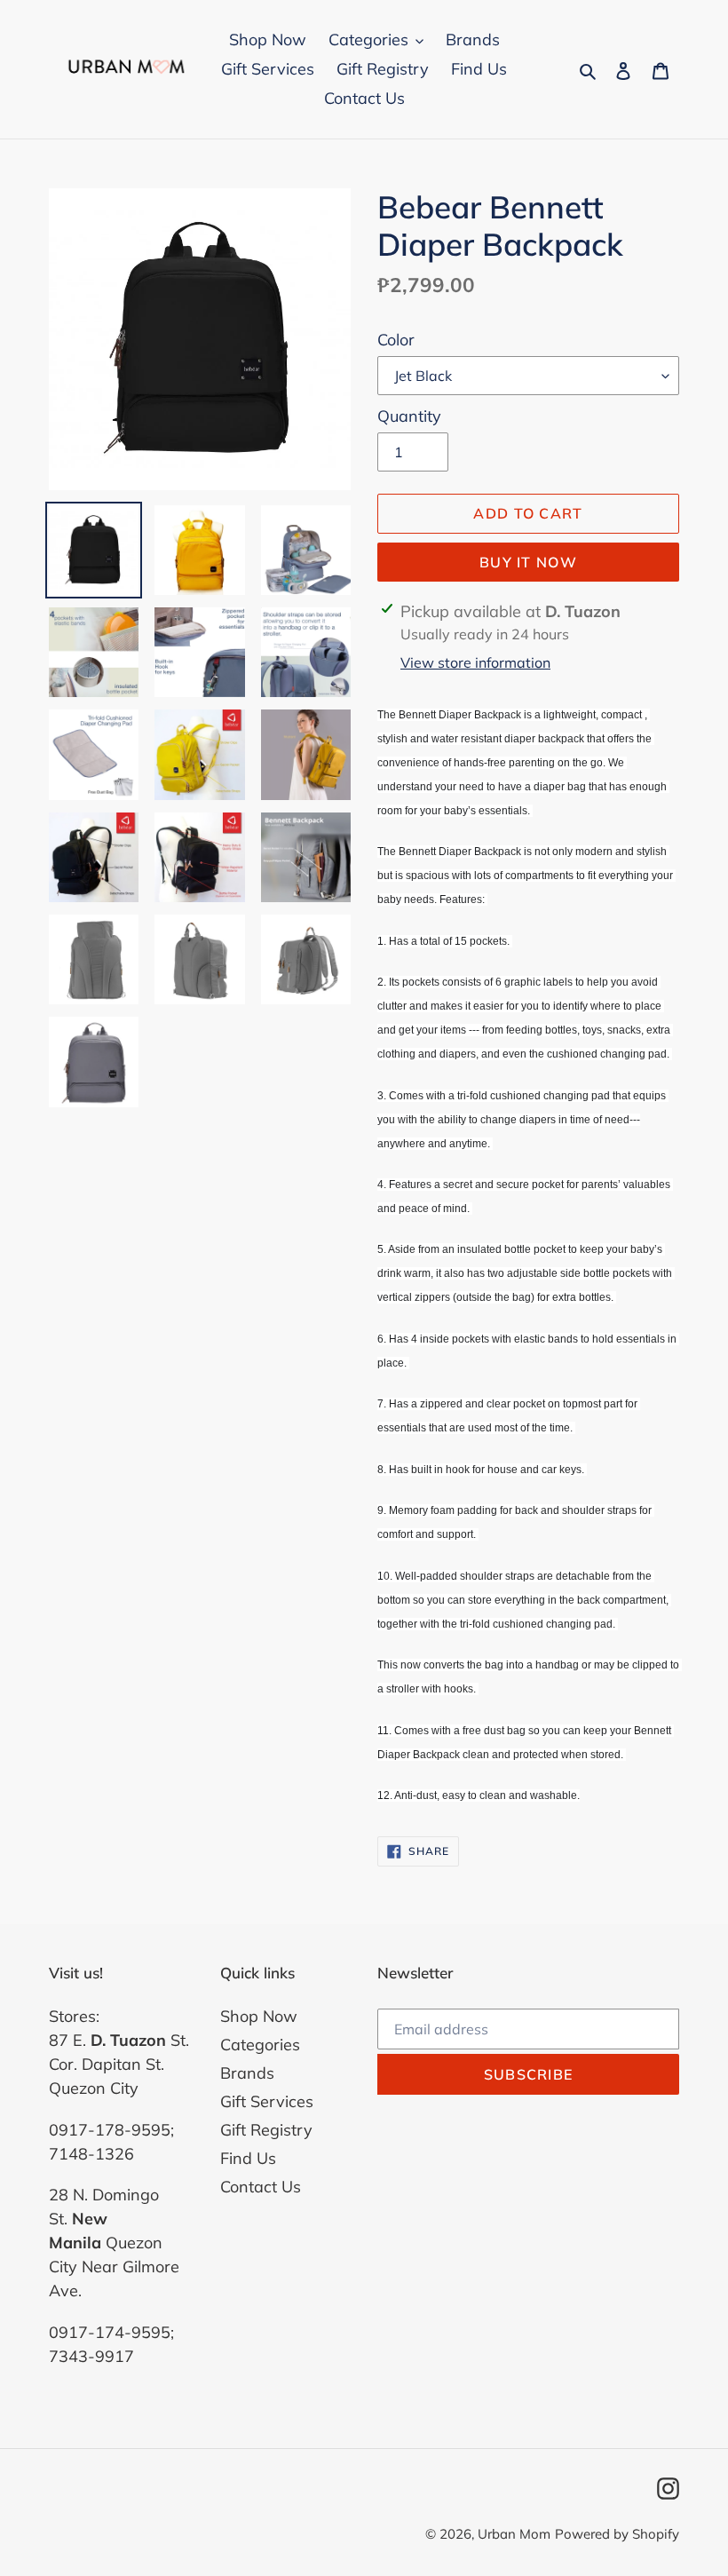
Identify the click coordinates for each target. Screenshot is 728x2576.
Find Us (248, 2158)
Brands (247, 2073)
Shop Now (259, 2016)
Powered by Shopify (617, 2534)
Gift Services (267, 2101)
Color (396, 340)
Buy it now (528, 562)
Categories (260, 2045)
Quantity (409, 416)
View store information (475, 662)
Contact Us (261, 2187)
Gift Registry (266, 2130)
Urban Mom (514, 2534)
